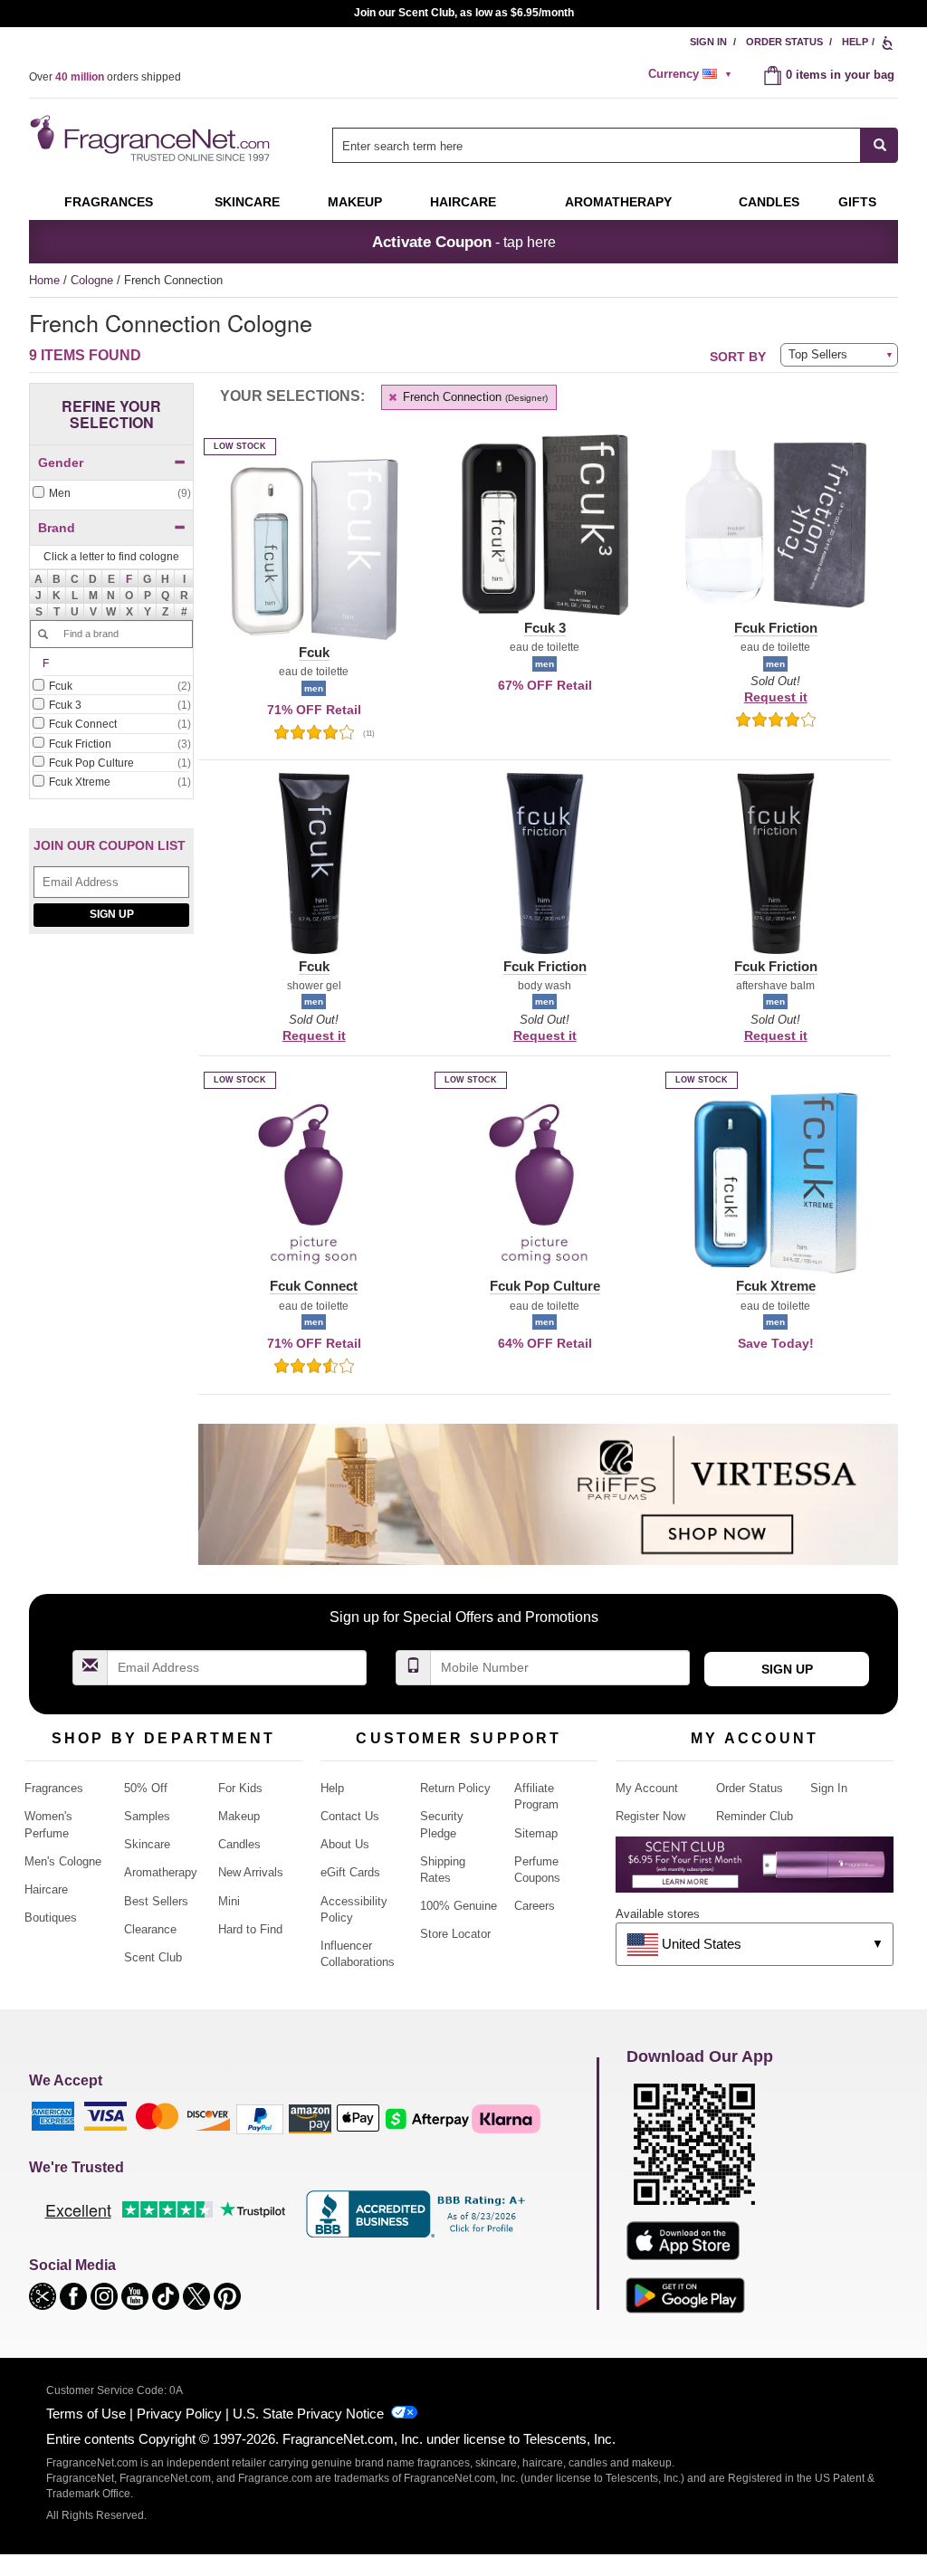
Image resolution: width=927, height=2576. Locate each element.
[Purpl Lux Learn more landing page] (755, 1871)
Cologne (94, 280)
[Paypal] (260, 2118)
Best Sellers (156, 1901)
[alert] (693, 74)
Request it (776, 697)
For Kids (240, 1788)
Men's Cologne (63, 1861)
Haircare (463, 202)
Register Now (650, 1816)
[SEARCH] (879, 145)
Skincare (247, 202)
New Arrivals (251, 1872)
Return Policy (455, 1788)
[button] (129, 578)
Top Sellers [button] (818, 354)
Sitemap (536, 1833)
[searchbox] (597, 145)
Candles (239, 1844)
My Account (647, 1788)
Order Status (784, 42)
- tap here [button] (464, 242)
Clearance (150, 1929)
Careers (535, 1906)
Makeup (355, 202)
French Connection (473, 397)
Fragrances (109, 202)
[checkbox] (111, 494)
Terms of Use (86, 2414)
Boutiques (51, 1918)
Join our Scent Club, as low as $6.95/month (464, 13)
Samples (147, 1816)
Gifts (857, 202)
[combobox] (615, 145)
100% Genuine (459, 1906)
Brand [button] (57, 528)
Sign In (708, 42)
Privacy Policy (179, 2414)
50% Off (146, 1788)
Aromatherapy (161, 1872)
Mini (229, 1901)
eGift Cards (350, 1872)
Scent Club (153, 1957)
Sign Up (112, 914)
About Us (345, 1844)
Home (44, 280)
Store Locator (455, 1934)
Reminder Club (755, 1816)
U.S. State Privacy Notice (308, 2414)
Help (855, 42)
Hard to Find (250, 1929)
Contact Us (350, 1816)
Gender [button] (61, 463)
